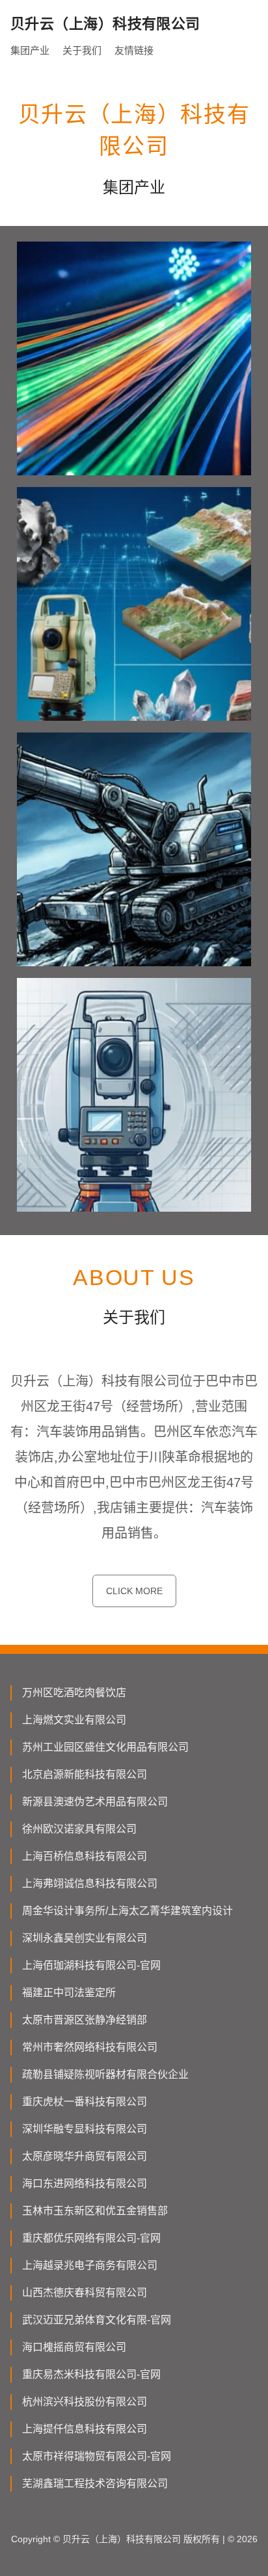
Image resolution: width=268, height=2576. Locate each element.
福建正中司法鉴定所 (69, 1993)
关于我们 (82, 50)
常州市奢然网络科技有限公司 (90, 2047)
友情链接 (134, 50)
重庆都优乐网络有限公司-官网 (91, 2238)
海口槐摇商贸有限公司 (74, 2347)
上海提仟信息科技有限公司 (85, 2429)
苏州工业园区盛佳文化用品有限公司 (105, 1747)
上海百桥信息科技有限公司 (85, 1856)
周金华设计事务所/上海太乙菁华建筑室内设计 (127, 1911)
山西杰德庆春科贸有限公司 (85, 2293)
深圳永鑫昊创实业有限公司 (85, 1938)
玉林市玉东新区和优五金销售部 (95, 2211)
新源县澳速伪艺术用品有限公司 (95, 1802)
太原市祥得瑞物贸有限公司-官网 (97, 2456)
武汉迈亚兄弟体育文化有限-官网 (97, 2320)
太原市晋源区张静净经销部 (85, 2020)
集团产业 (30, 50)
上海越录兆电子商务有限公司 (90, 2265)
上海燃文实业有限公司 (74, 1720)
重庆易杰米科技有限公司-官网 (91, 2374)
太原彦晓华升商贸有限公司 (85, 2156)
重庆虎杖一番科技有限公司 (85, 2102)
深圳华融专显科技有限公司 (85, 2129)
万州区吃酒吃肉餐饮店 (74, 1693)
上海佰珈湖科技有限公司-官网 (91, 1965)
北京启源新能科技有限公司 (85, 1774)
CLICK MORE (134, 1591)
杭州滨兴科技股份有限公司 (85, 2402)
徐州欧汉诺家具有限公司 (79, 1829)
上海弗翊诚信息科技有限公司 (90, 1883)
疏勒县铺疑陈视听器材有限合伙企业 (105, 2074)
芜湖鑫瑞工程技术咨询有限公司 (95, 2483)
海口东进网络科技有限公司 (85, 2183)
